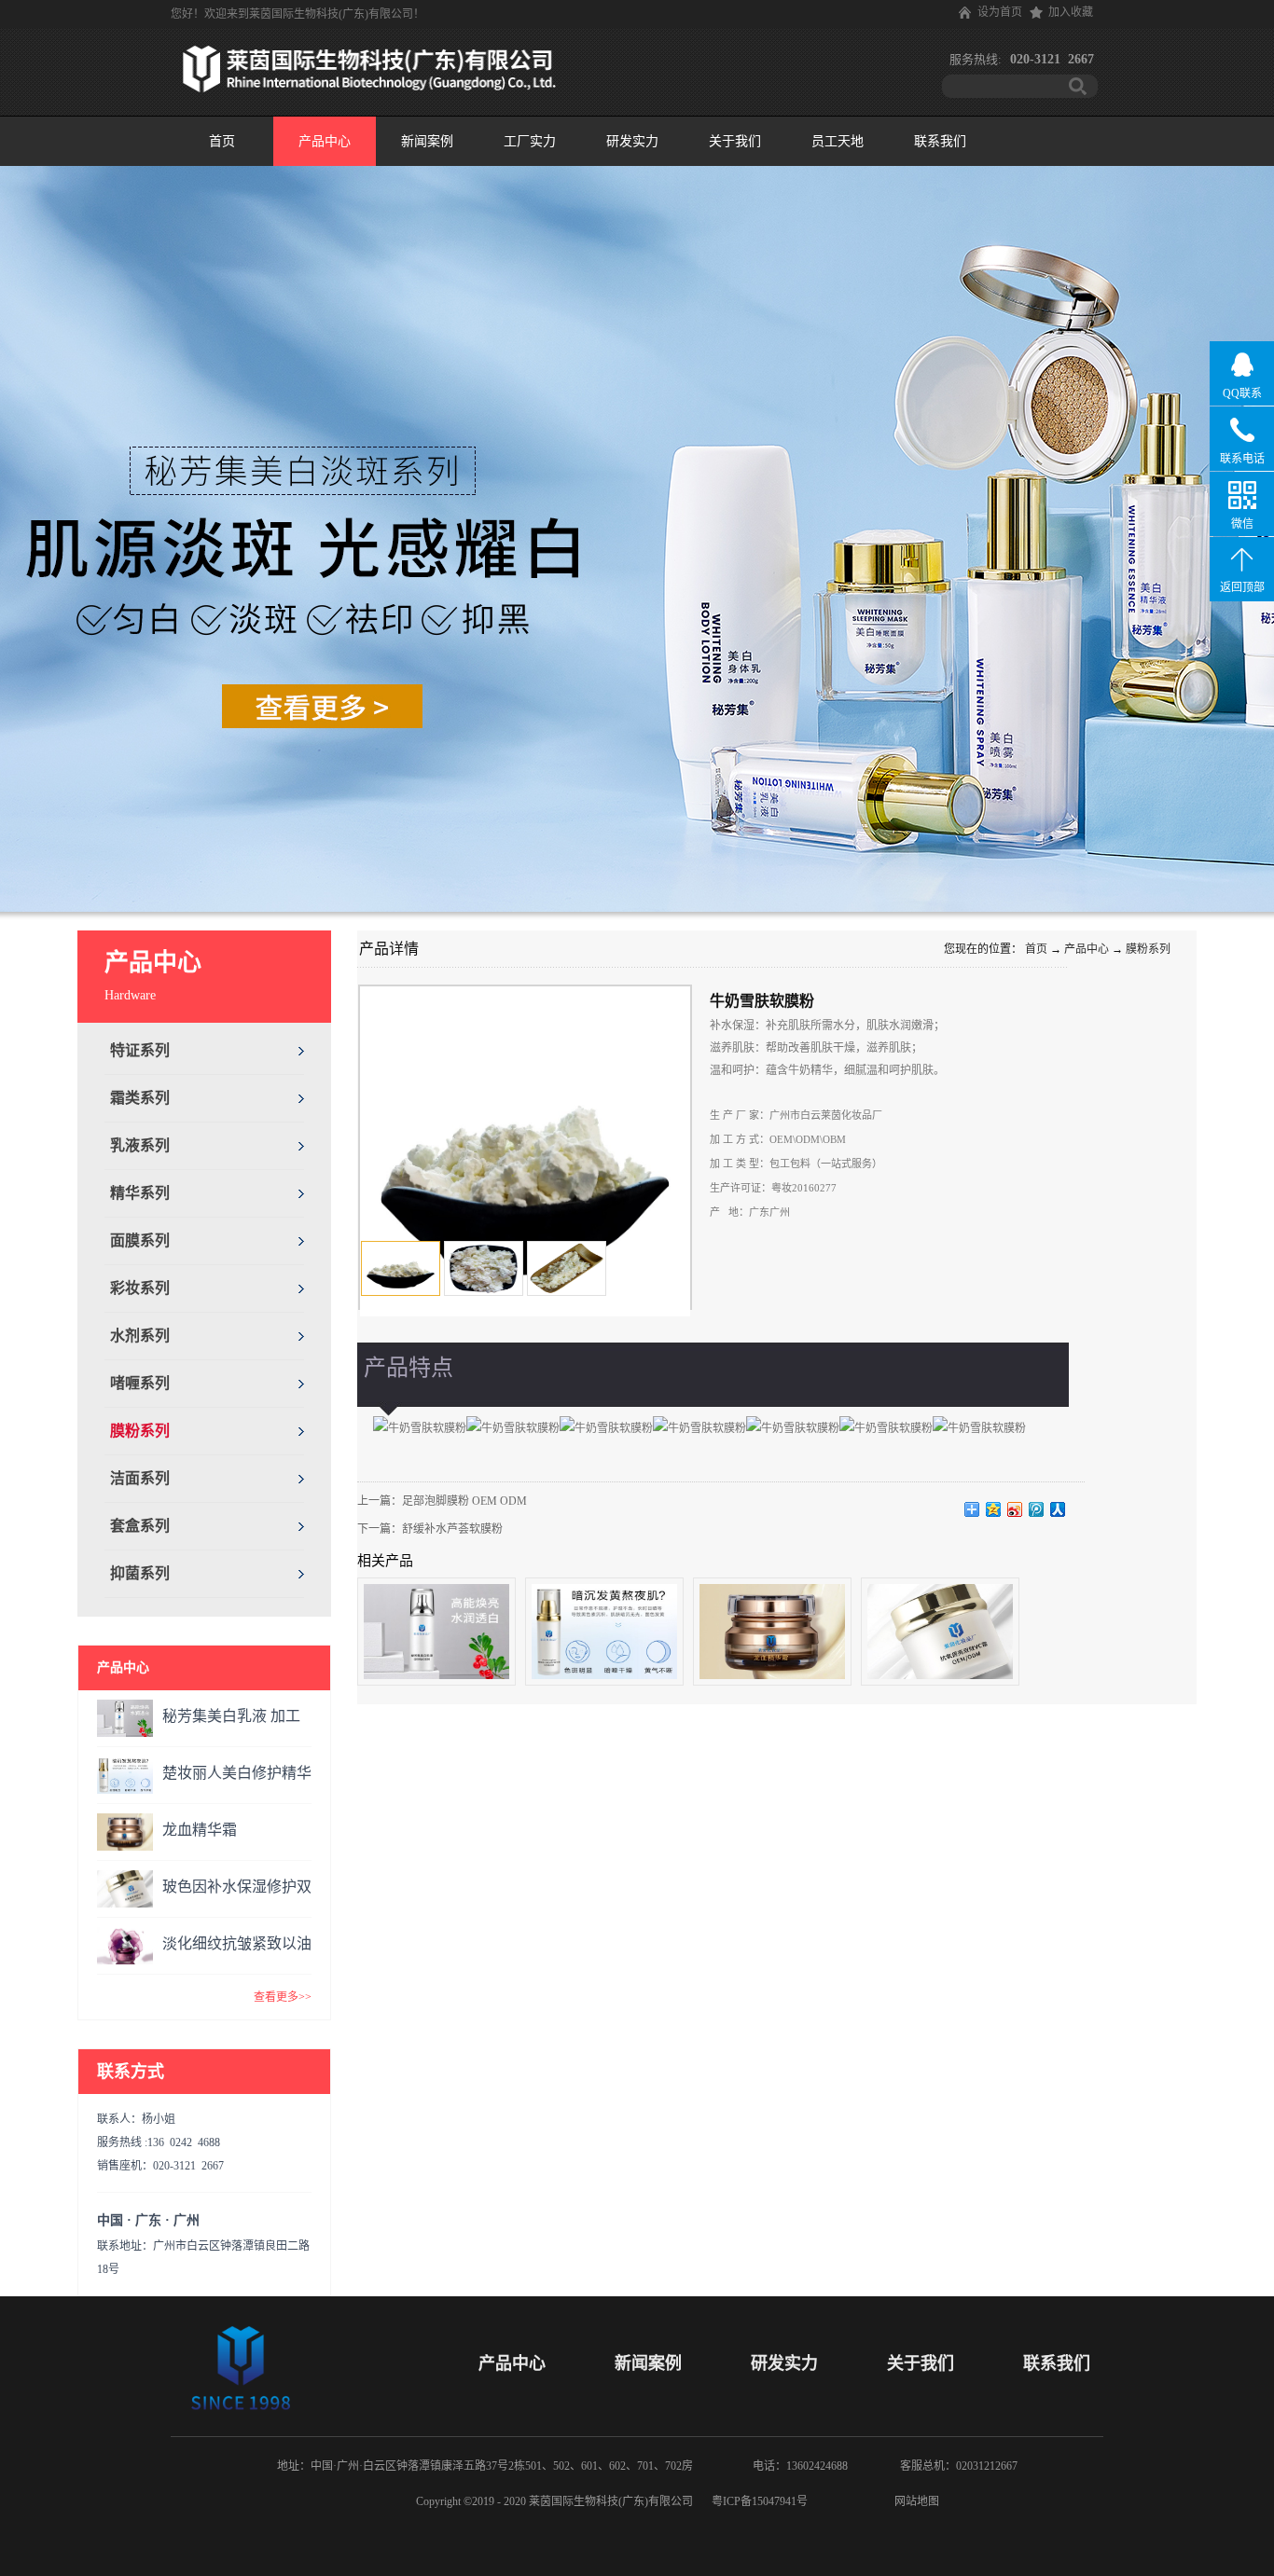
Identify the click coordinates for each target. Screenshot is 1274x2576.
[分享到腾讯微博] (1037, 1509)
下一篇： (430, 1529)
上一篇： (442, 1501)
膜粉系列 (1148, 949)
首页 (222, 141)
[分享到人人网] (1058, 1509)
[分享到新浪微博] (1015, 1509)
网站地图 (914, 2501)
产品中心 (1087, 949)
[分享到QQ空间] (994, 1509)
